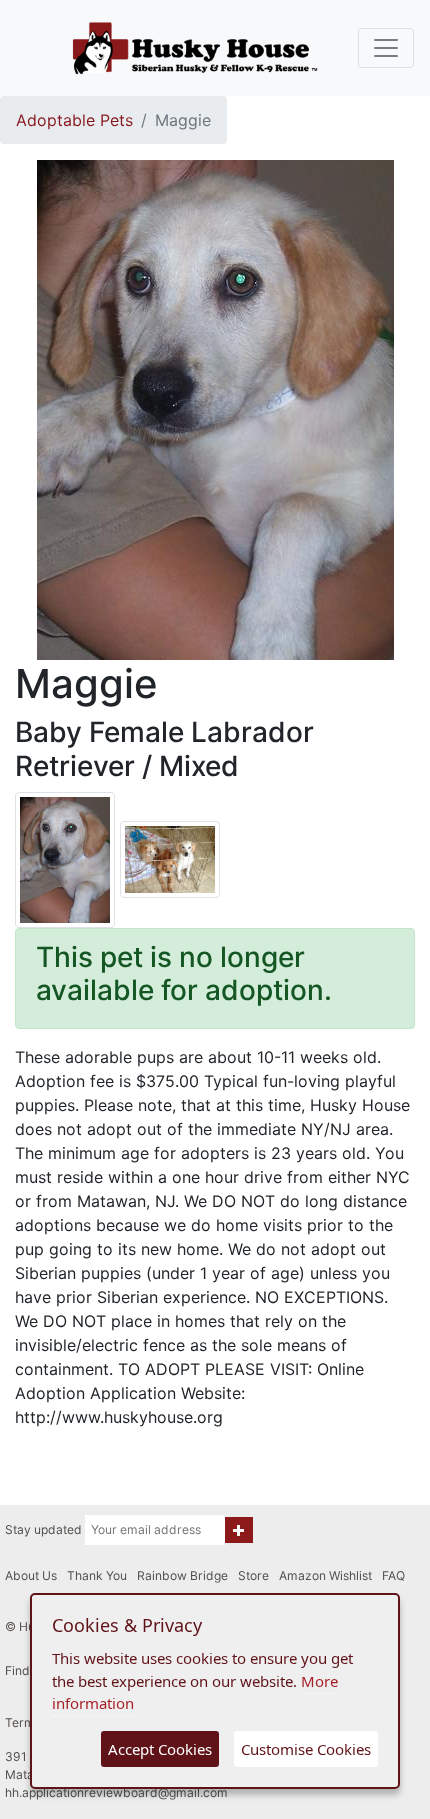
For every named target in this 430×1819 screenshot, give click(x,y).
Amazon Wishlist (325, 1575)
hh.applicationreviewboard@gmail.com (116, 1792)
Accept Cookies (160, 1749)
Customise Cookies (306, 1749)
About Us (31, 1575)
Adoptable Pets (74, 120)
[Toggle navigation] (386, 48)
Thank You (97, 1575)
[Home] (195, 48)
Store (253, 1575)
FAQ (393, 1575)
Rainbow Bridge (182, 1575)
